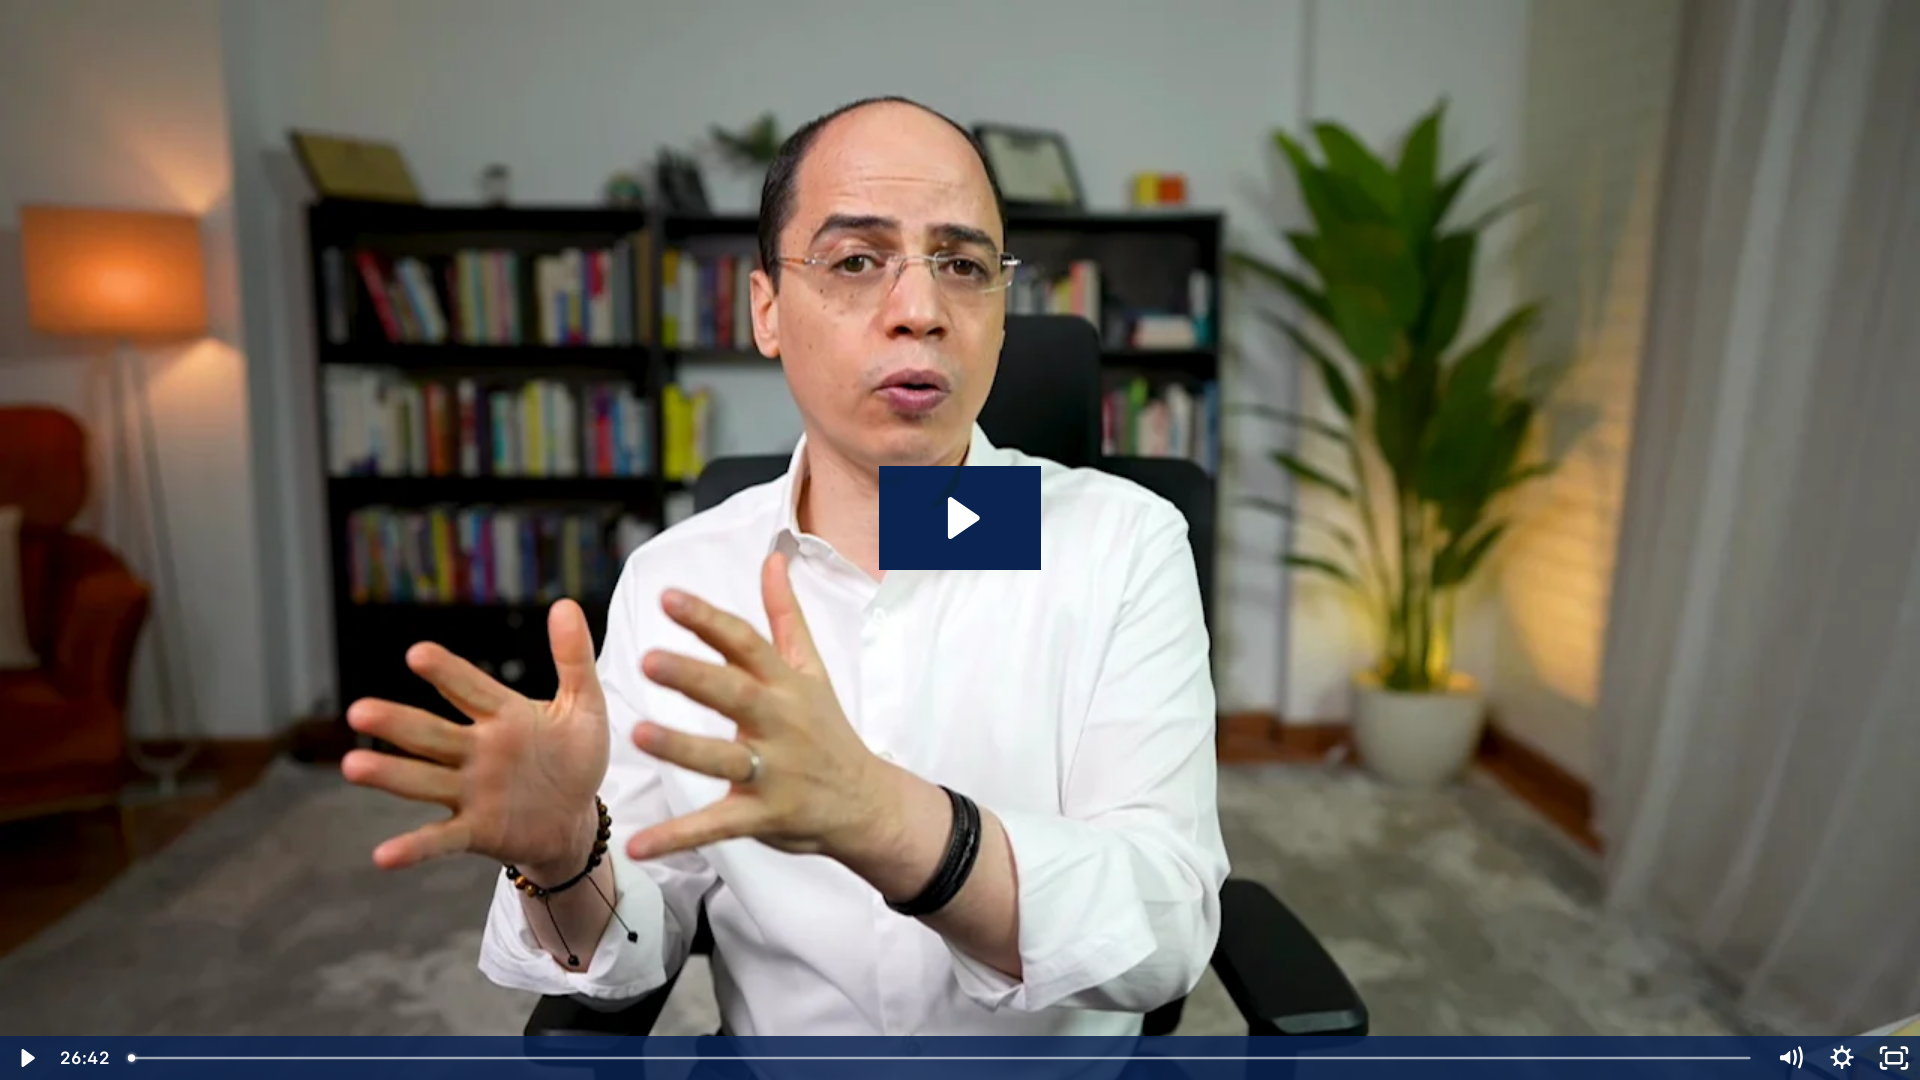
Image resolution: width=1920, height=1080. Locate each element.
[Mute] (1790, 1058)
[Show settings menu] (1842, 1058)
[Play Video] (26, 1058)
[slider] (941, 1058)
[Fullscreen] (1894, 1058)
